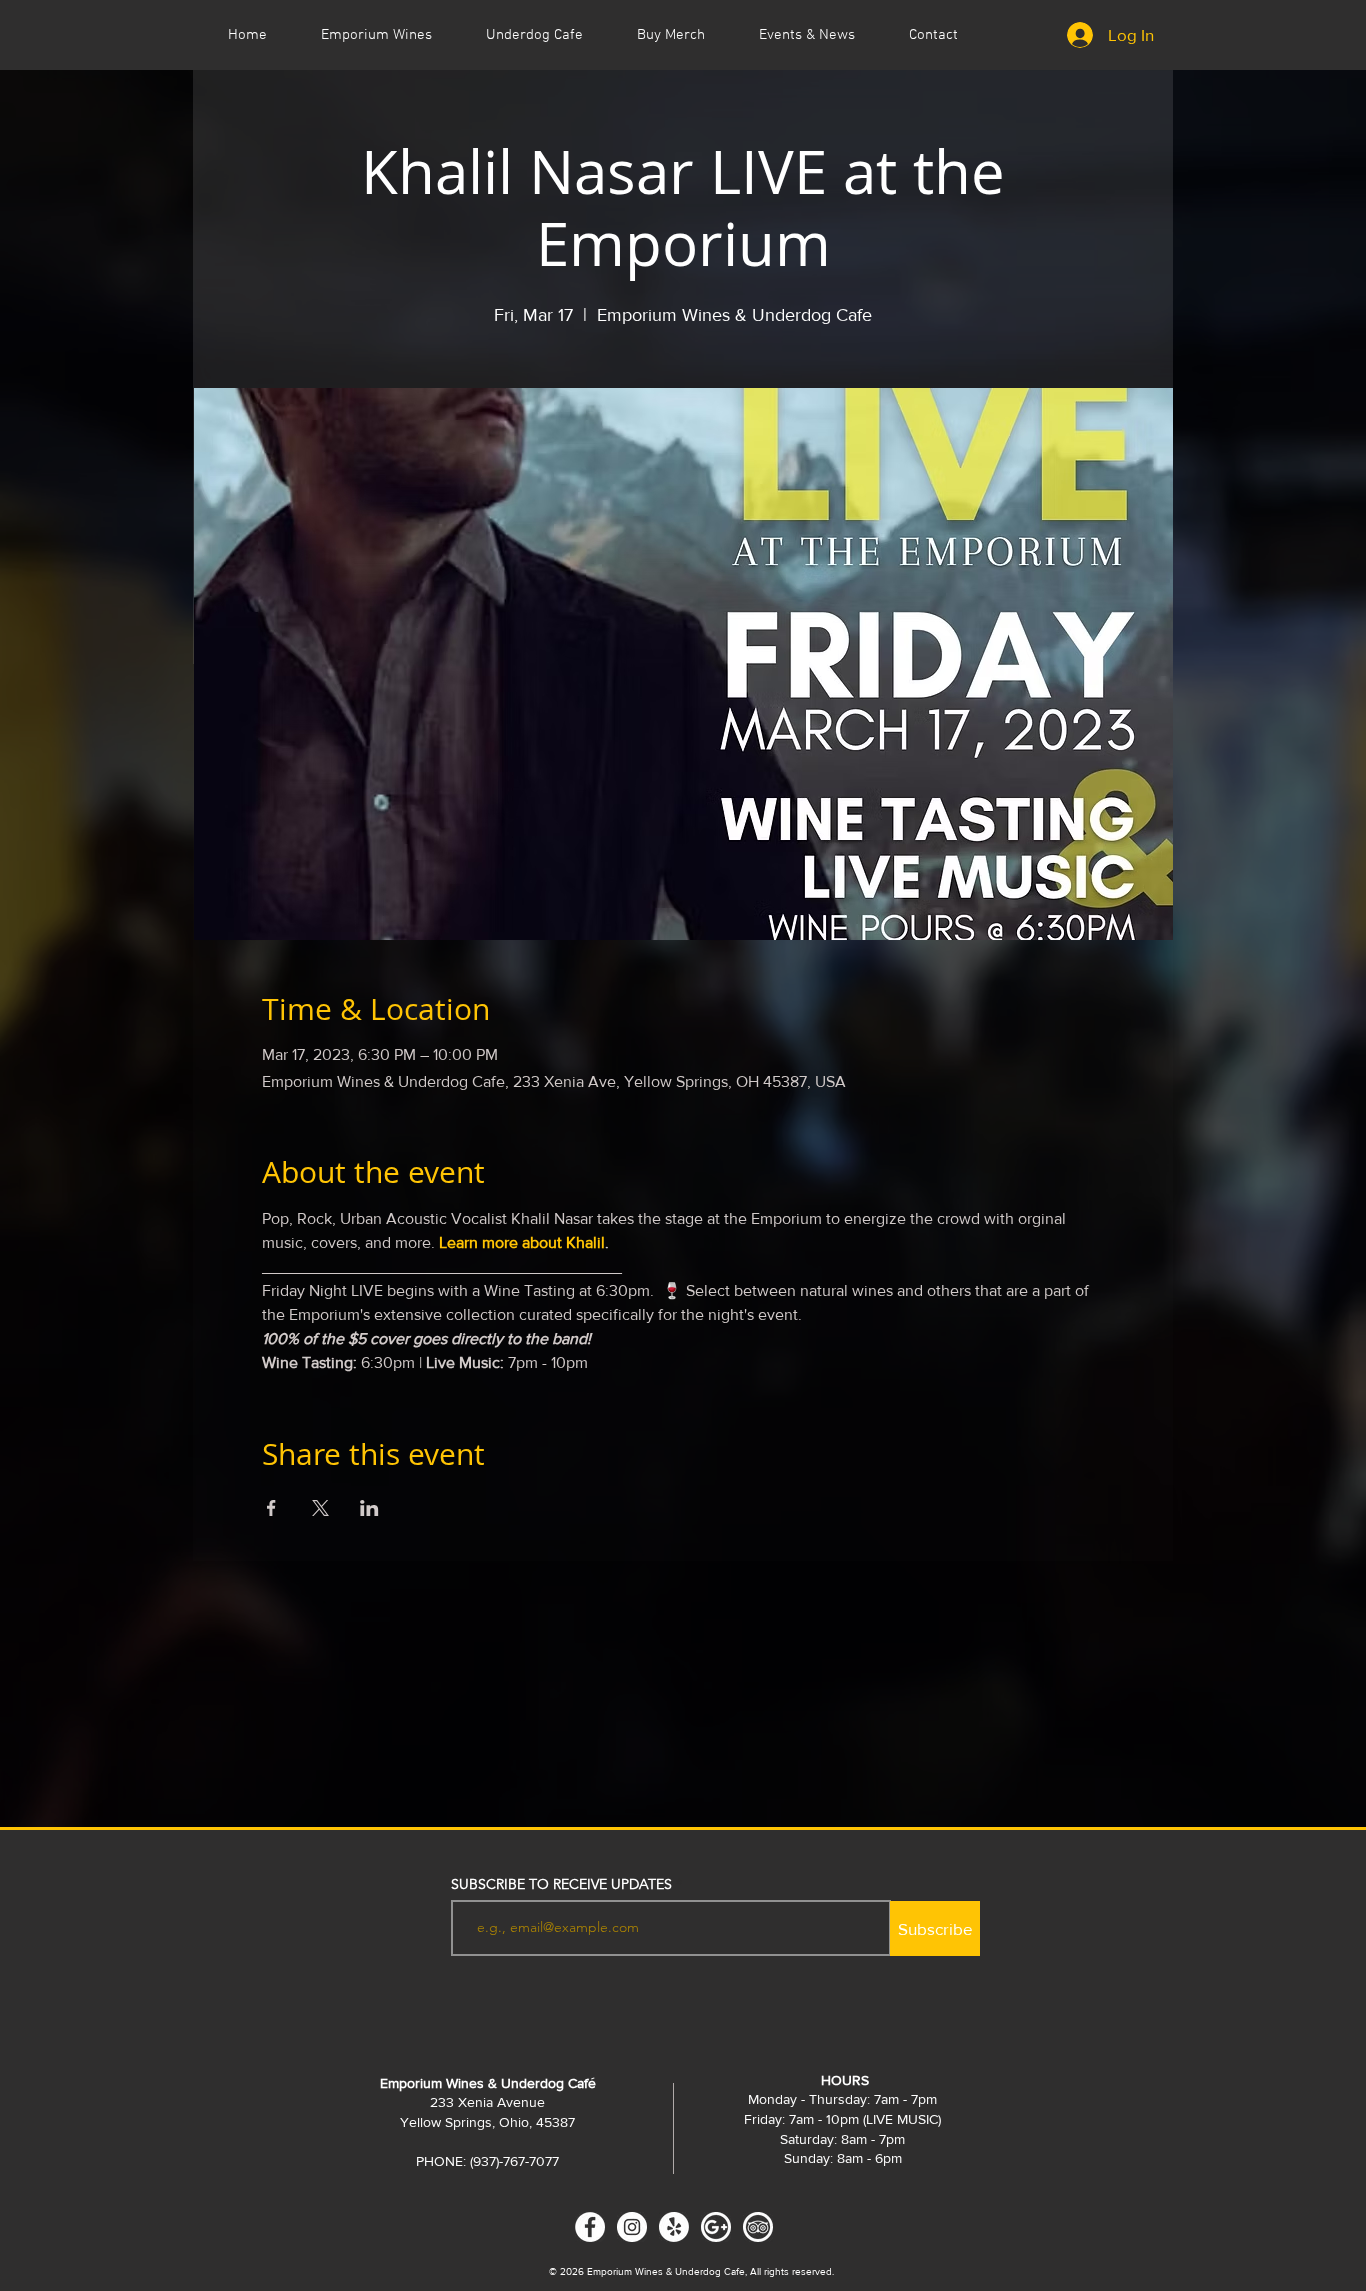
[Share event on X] (320, 1508)
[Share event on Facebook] (271, 1508)
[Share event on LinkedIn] (369, 1508)
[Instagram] (632, 2227)
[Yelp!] (674, 2227)
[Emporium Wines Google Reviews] (716, 2227)
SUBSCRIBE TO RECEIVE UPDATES (561, 1884)
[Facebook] (590, 2227)
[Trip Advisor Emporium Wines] (758, 2227)
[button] (807, 35)
